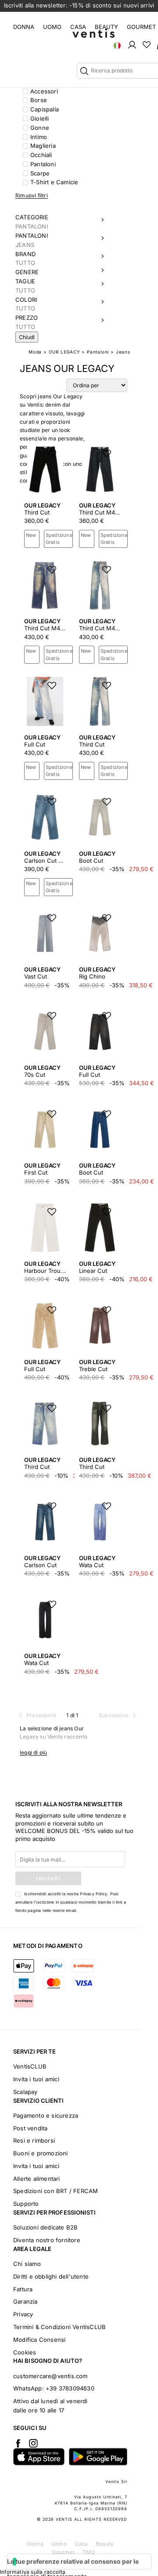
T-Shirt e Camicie (54, 182)
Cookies (25, 2352)
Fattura (23, 2289)
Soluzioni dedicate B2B (45, 2227)
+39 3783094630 (70, 2388)
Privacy (23, 2314)
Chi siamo (27, 2264)
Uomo (52, 27)
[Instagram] (33, 2443)
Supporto (26, 2204)
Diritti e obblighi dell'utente (51, 2276)
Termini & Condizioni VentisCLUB (59, 2327)
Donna (24, 27)
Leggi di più (33, 1752)
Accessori (44, 91)
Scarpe (40, 173)
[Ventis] (93, 33)
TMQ (89, 2552)
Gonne (40, 128)
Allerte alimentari (37, 2179)
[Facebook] (18, 2443)
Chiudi (27, 337)
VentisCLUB (30, 2066)
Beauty (106, 27)
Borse (39, 100)
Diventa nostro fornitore (47, 2240)
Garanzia (25, 2301)
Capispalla (45, 109)
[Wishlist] (147, 44)
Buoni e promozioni (41, 2153)
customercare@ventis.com (50, 2376)
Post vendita (30, 2128)
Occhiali (41, 155)
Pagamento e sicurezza (46, 2115)
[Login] (132, 44)
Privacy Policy (93, 1894)
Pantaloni (43, 164)
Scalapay (25, 2092)
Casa (78, 27)
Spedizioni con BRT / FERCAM (56, 2191)
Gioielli (40, 118)
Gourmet (141, 27)
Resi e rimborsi (34, 2140)
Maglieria (43, 146)
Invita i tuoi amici (36, 2079)
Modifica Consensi (39, 2340)
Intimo (39, 137)
